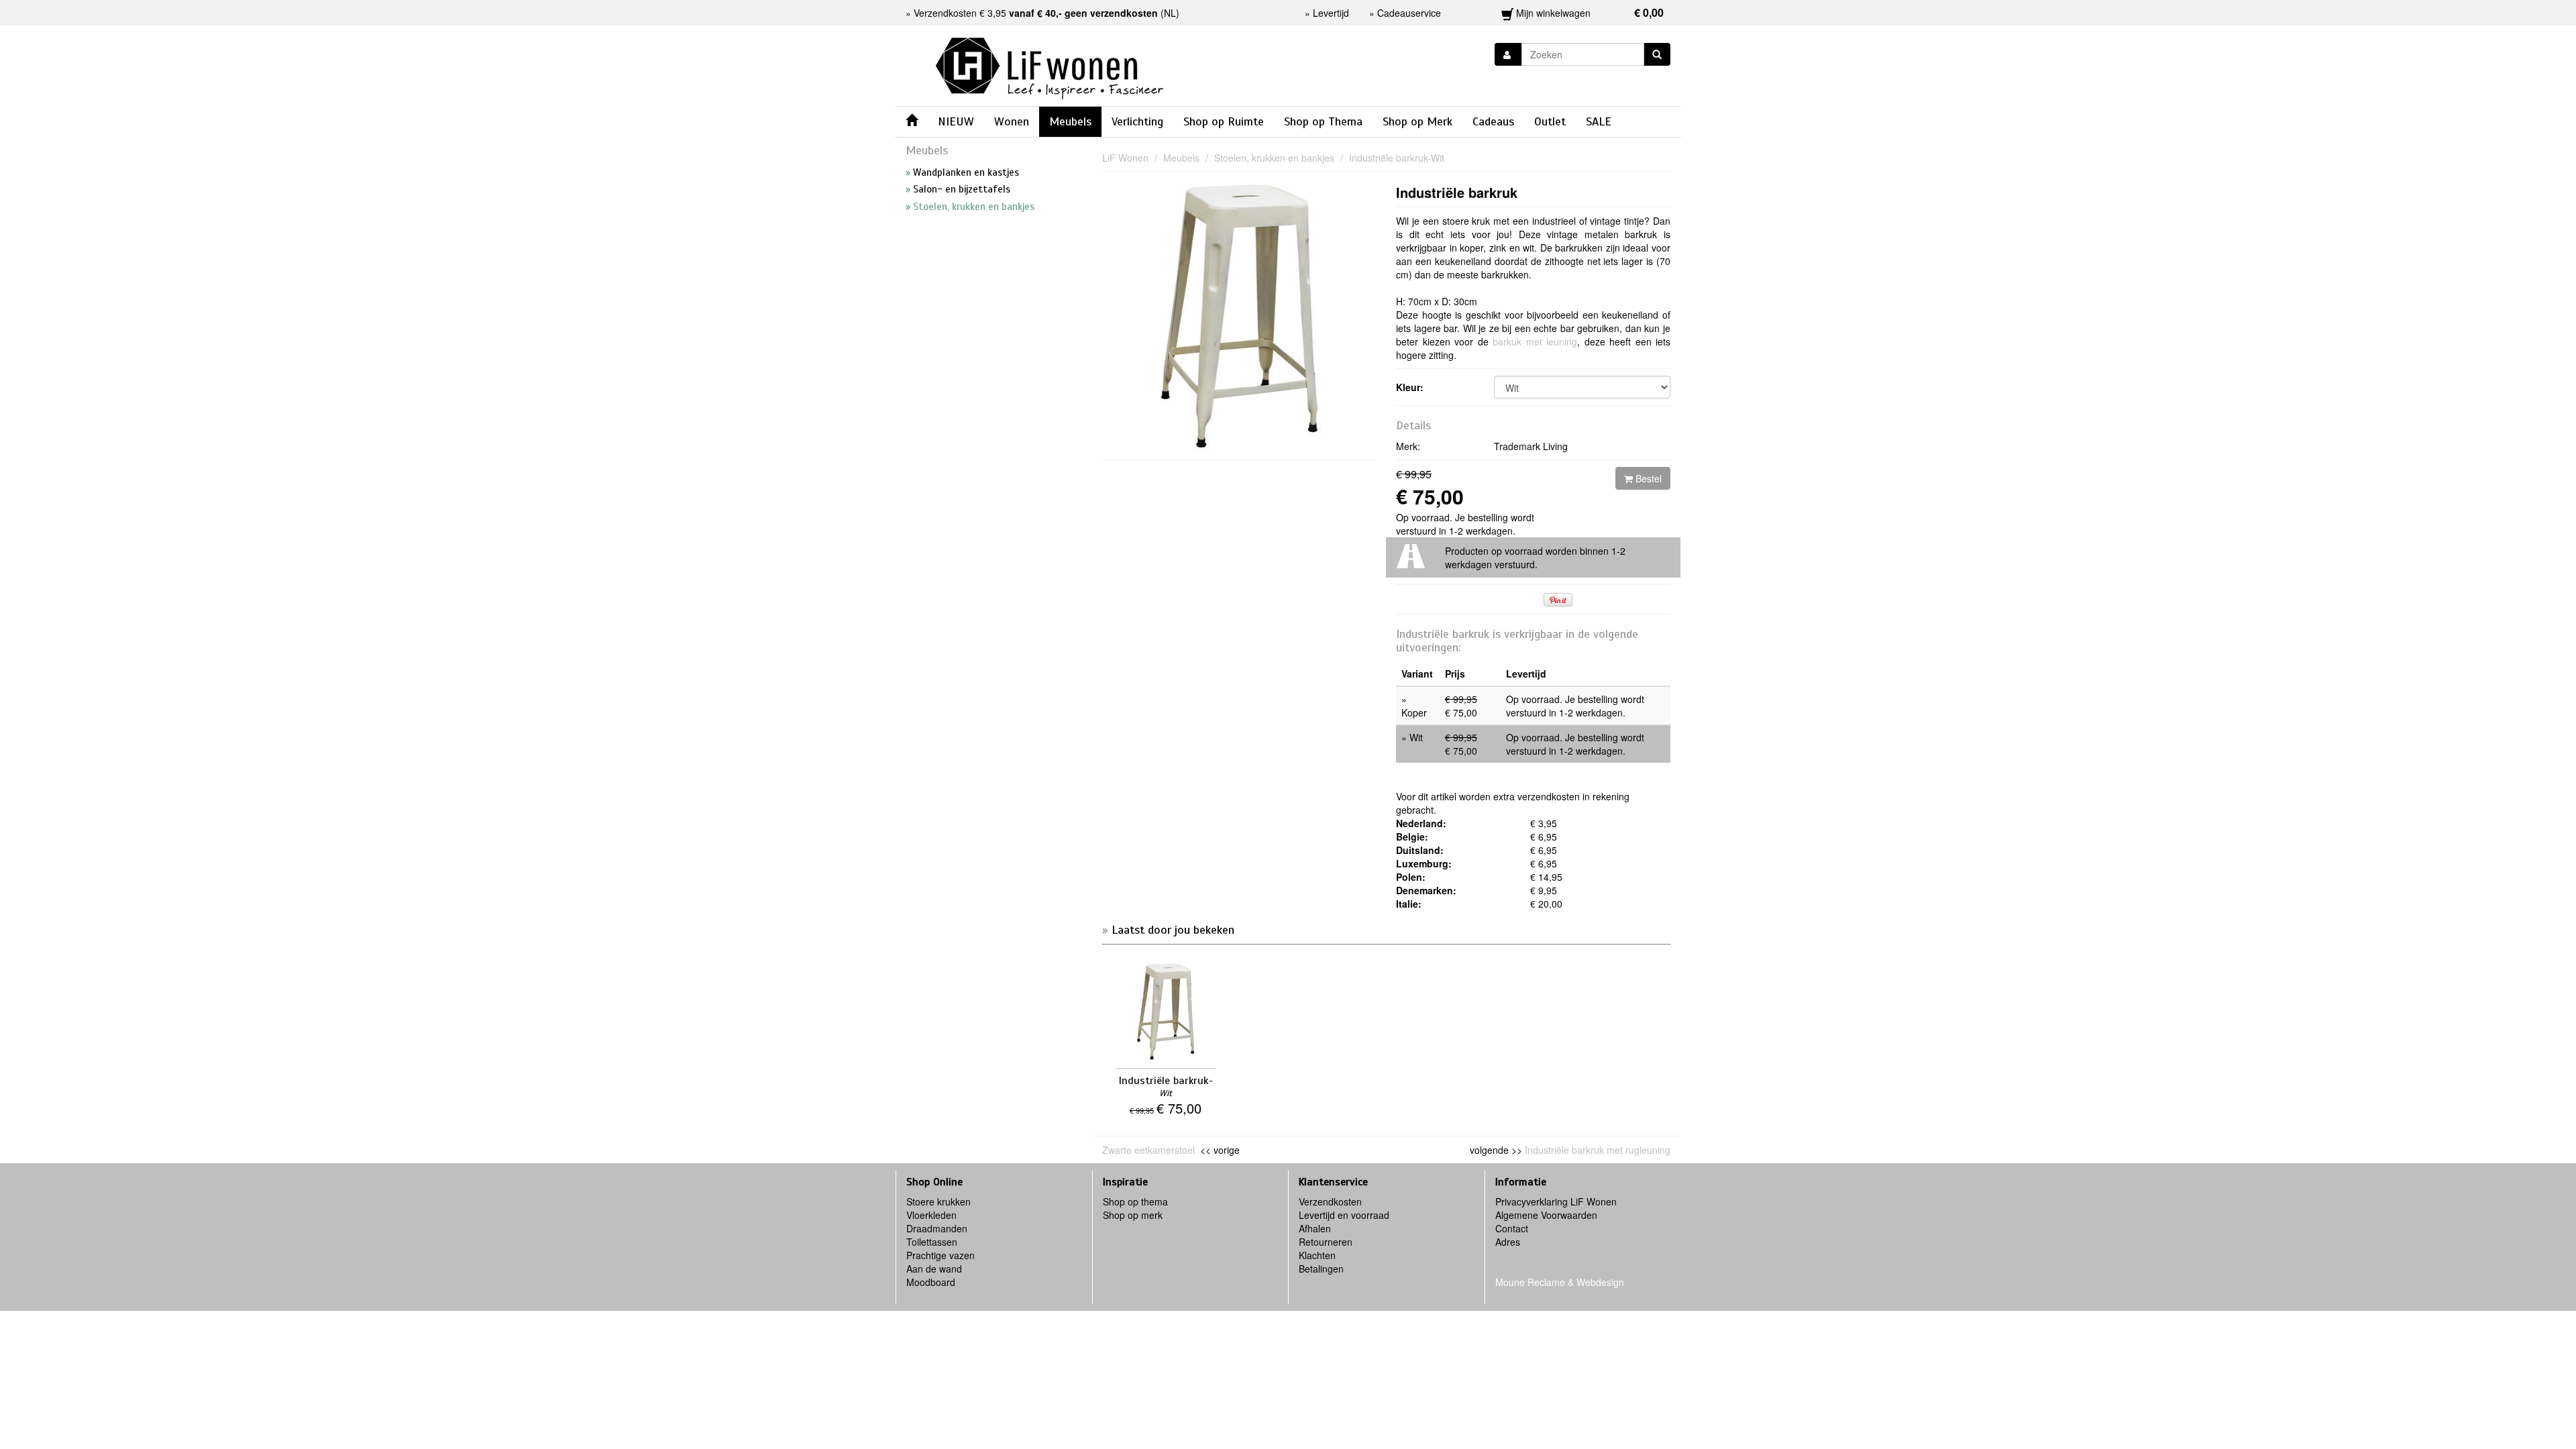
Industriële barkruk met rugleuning (1598, 1150)
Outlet (1550, 121)
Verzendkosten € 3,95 (1036, 13)
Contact (1512, 1228)
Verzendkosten (1330, 1201)
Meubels (1070, 121)
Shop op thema (1135, 1201)
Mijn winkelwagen (1589, 12)
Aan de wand (934, 1269)
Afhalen (1315, 1228)
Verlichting (1137, 121)
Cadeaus (1493, 121)
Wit (1416, 737)
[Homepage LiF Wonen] (1050, 64)
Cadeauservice (1409, 13)
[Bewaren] (1508, 54)
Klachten (1317, 1255)
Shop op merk (1133, 1215)
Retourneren (1326, 1242)
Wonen (1012, 121)
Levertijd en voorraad (1344, 1215)
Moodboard (931, 1282)
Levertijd (1331, 13)
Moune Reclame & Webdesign (1560, 1282)
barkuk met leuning (1535, 341)
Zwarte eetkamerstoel (1150, 1150)
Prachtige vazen (941, 1255)
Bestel (1647, 478)
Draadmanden (937, 1228)
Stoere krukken (938, 1201)
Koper (1414, 712)
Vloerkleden (931, 1215)
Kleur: (1410, 387)
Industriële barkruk (1457, 192)
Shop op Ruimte (1224, 121)
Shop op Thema (1323, 121)
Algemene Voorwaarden (1546, 1215)
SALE (1599, 121)
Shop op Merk (1417, 121)
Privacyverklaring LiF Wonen (1556, 1201)
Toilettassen (932, 1242)
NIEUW (956, 121)
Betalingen (1321, 1269)
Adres (1508, 1242)
